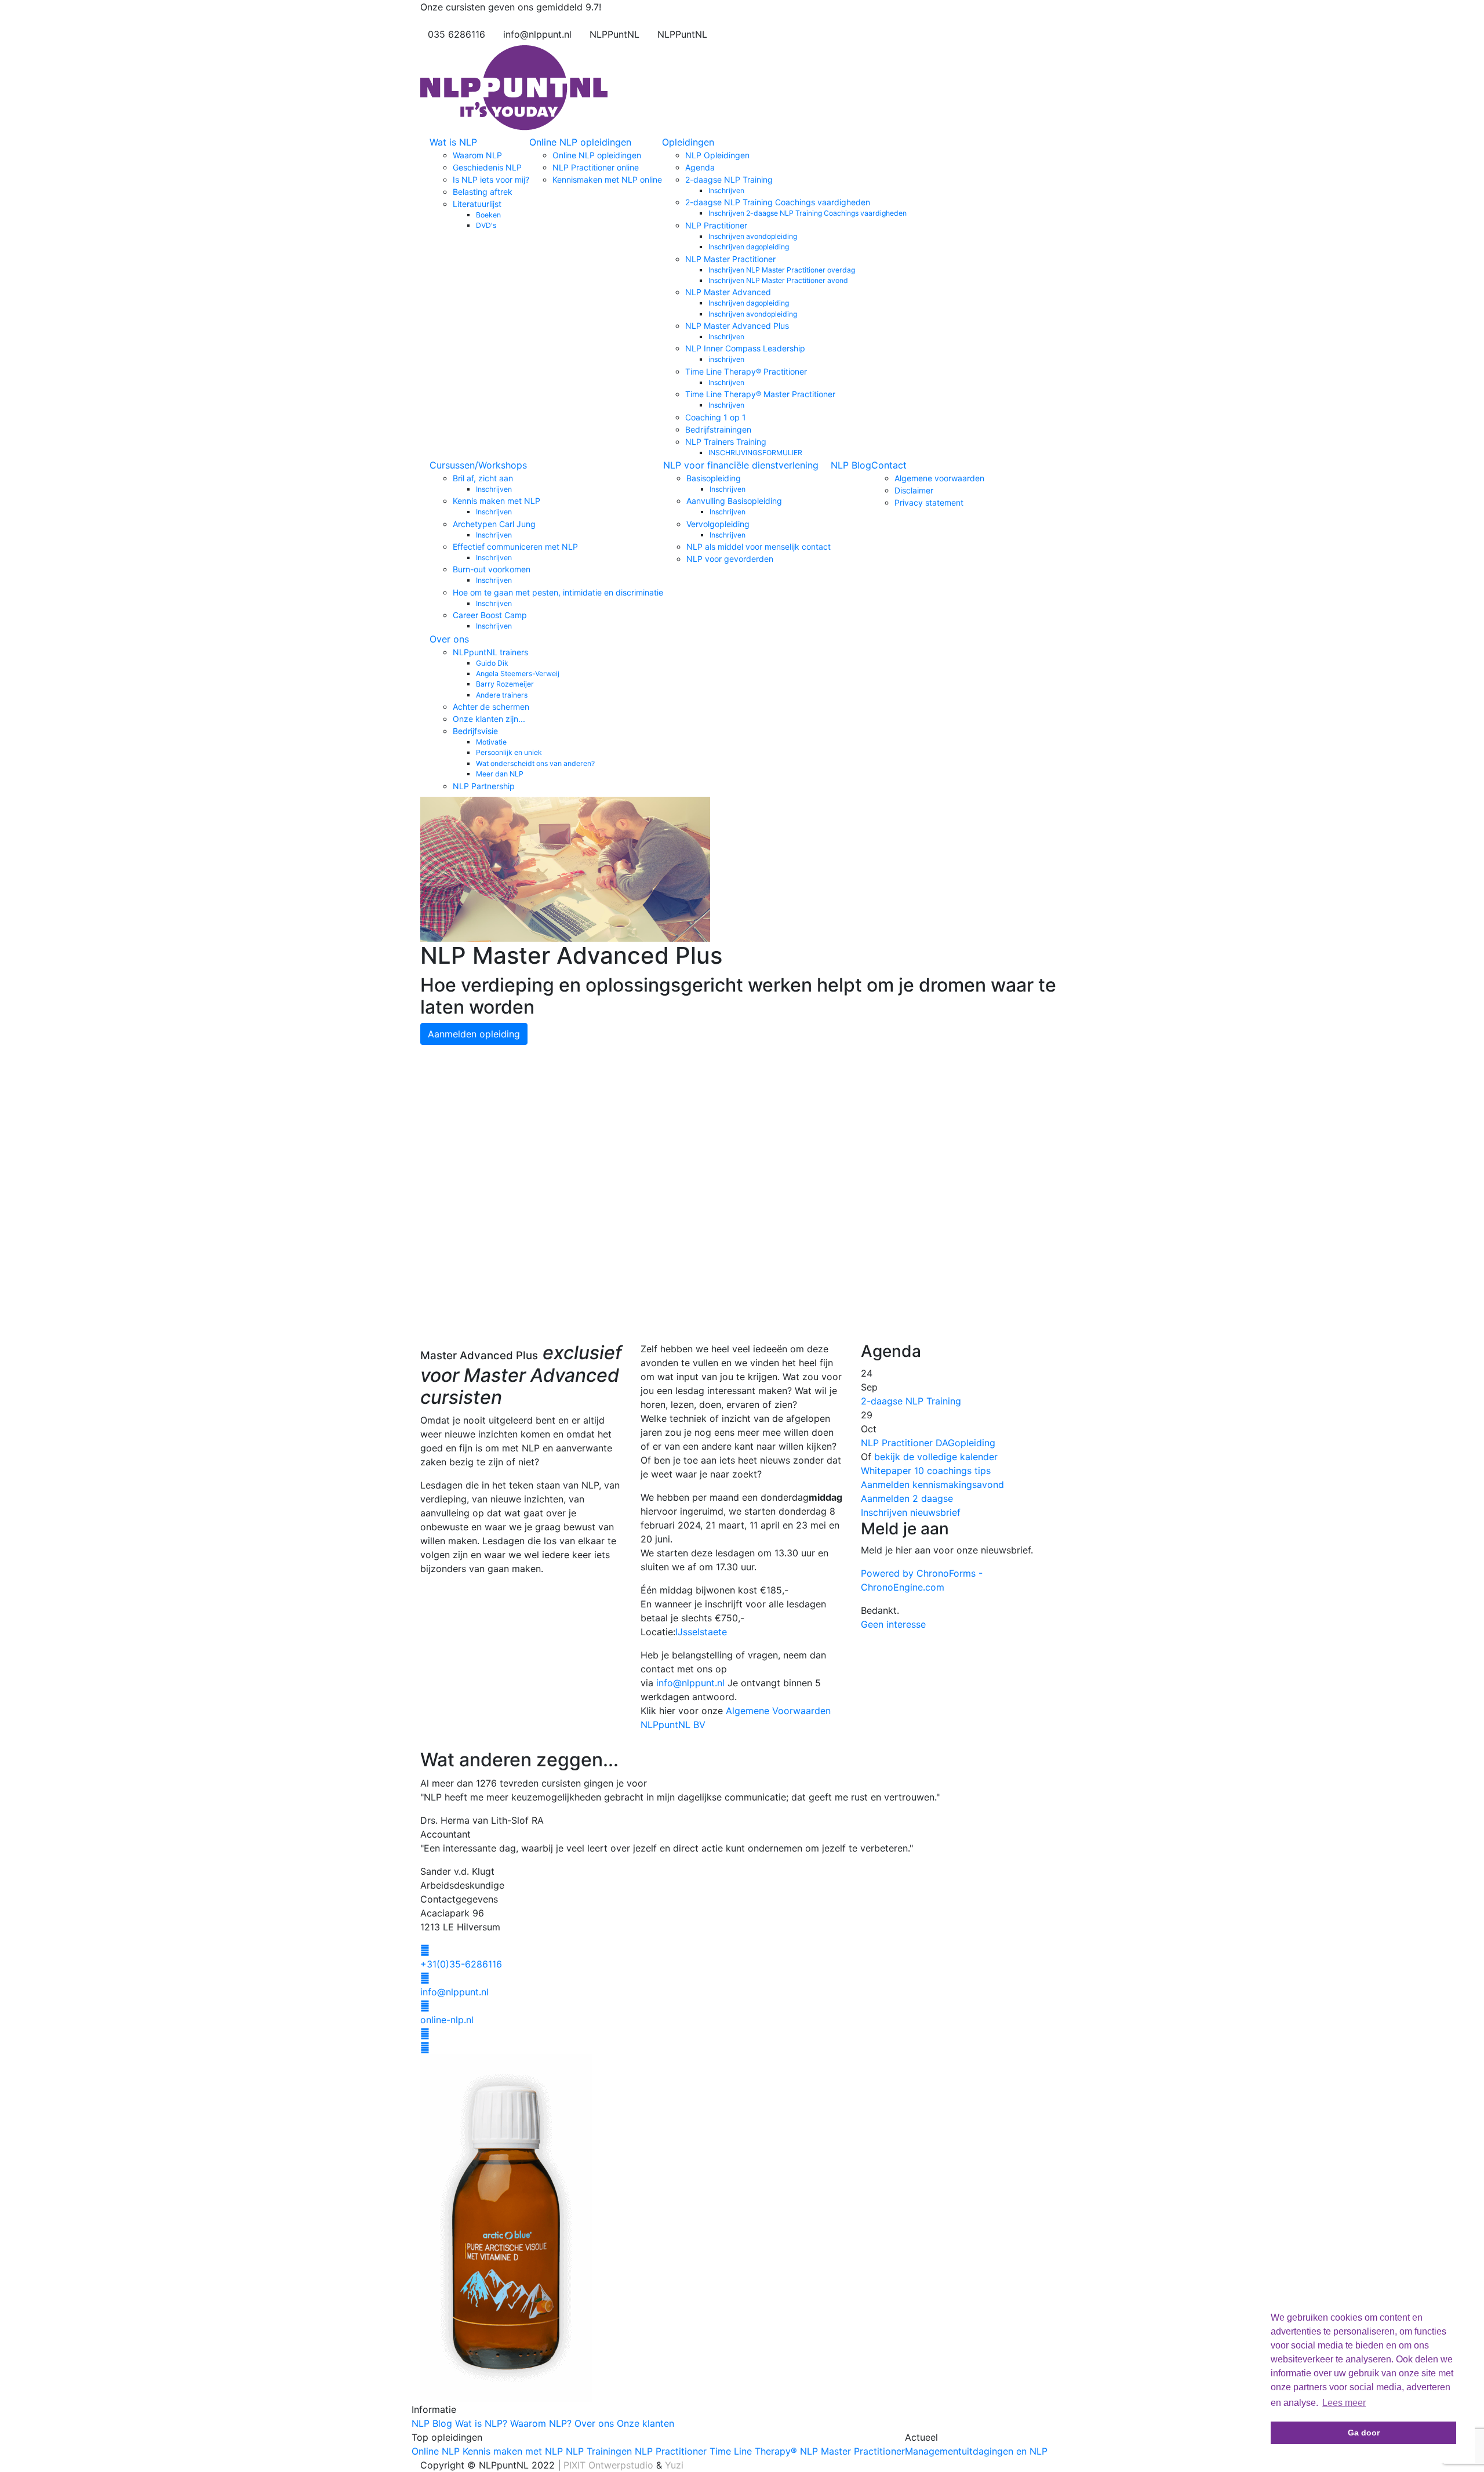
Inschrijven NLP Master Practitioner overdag (782, 270)
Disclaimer (914, 490)
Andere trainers (502, 695)
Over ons (449, 639)
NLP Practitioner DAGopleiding (928, 1443)
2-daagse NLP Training (729, 179)
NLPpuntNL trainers (490, 652)
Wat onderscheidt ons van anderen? (535, 763)
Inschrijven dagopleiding (749, 247)
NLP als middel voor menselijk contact (759, 547)
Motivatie (491, 742)
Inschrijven (726, 190)
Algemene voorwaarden (939, 478)
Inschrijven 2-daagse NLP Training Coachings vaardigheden (808, 213)
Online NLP (436, 2451)
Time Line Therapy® (753, 2451)
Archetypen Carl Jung (494, 524)
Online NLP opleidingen (580, 142)
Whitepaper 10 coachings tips (926, 1471)
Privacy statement (929, 502)
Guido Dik (492, 663)
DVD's (486, 225)
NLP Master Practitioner (730, 259)
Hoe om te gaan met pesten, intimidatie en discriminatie (558, 592)
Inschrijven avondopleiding (753, 236)
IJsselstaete (701, 1632)
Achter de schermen (491, 707)
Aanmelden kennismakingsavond (932, 1484)
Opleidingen (688, 142)
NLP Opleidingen (717, 155)
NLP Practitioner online (596, 167)
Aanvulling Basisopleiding (734, 501)
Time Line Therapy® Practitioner (746, 371)
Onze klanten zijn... (489, 719)
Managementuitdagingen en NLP (976, 2451)
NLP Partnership (484, 786)
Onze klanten (645, 2423)
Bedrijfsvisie (475, 731)
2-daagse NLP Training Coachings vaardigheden (778, 202)
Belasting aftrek (483, 192)
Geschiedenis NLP (487, 167)
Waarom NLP (477, 155)
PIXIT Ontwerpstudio (608, 2465)
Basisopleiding (714, 478)
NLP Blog (851, 465)
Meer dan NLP (500, 774)
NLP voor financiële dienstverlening (741, 465)
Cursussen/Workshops (478, 465)
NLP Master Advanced (728, 292)
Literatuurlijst (477, 204)
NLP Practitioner (716, 225)
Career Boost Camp (490, 615)
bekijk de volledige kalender (936, 1457)
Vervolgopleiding (718, 524)
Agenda (700, 167)
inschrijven (726, 359)
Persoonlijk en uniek (509, 752)
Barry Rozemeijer (505, 684)
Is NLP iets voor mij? (491, 179)
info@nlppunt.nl (690, 1683)
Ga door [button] (1364, 2433)
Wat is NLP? (481, 2423)
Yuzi (674, 2465)
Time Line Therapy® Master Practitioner (760, 394)
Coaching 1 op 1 (716, 417)
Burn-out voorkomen (492, 569)
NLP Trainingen (599, 2451)
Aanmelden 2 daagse (907, 1498)
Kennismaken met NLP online (607, 179)
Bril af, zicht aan (483, 478)
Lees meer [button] (1344, 2403)
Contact (889, 465)
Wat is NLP (453, 142)
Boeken (488, 215)
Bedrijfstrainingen (718, 429)
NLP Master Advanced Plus (737, 326)
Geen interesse (893, 1624)
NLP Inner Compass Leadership (745, 348)
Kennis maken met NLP (497, 501)
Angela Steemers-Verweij (518, 674)
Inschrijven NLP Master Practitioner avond (778, 280)
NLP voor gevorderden (730, 559)
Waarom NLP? (541, 2423)
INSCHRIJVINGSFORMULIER (755, 453)
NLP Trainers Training (726, 442)
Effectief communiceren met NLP (515, 547)
